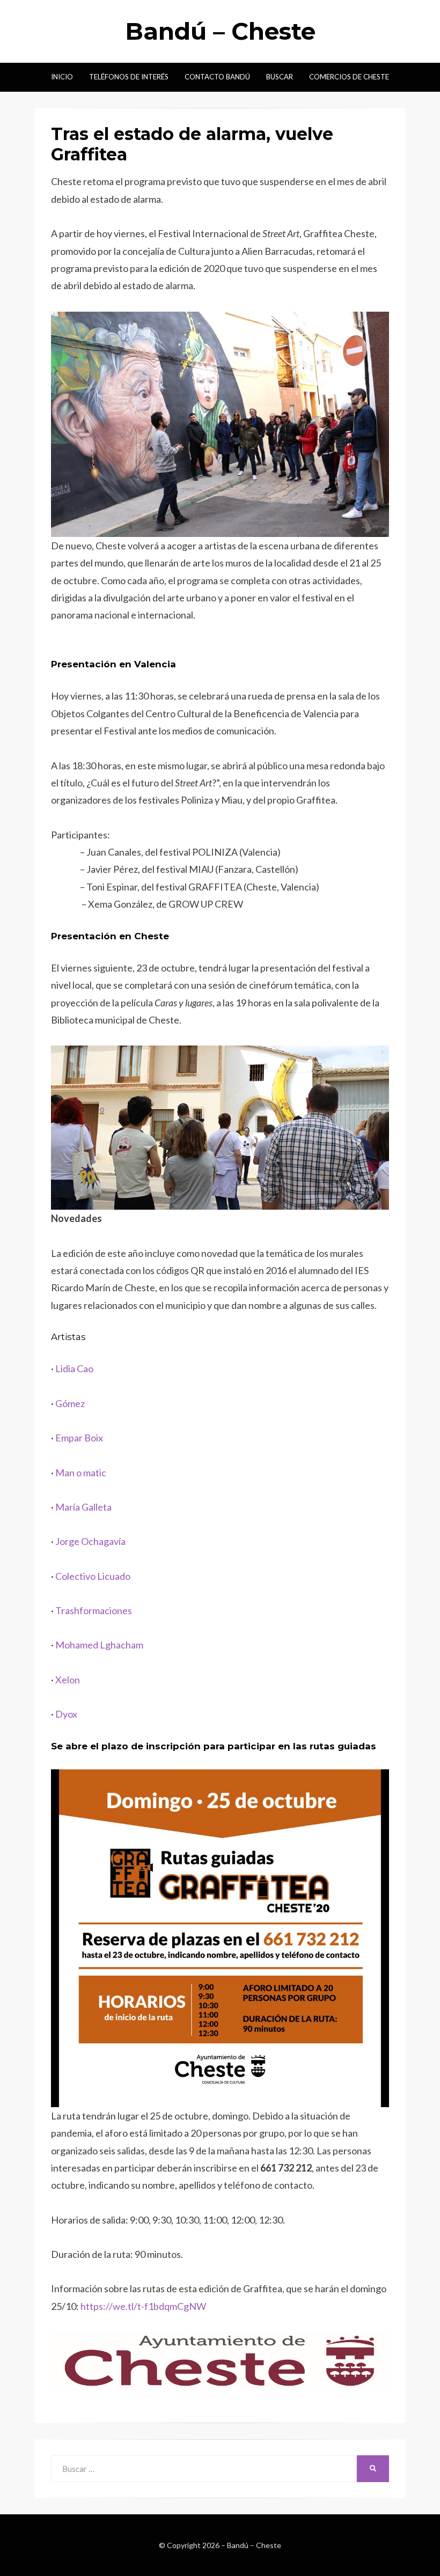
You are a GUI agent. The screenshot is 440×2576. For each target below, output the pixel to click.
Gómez (70, 1403)
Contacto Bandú (217, 77)
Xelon (68, 1680)
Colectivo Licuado (93, 1576)
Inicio (62, 77)
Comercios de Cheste (349, 77)
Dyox (66, 1714)
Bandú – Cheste (220, 31)
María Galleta (83, 1507)
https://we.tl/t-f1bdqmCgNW (143, 2306)
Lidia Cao (74, 1368)
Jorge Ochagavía (90, 1541)
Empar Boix (79, 1438)
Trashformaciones (94, 1610)
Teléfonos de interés (129, 77)
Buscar (280, 77)
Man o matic (81, 1473)
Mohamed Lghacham (99, 1645)
